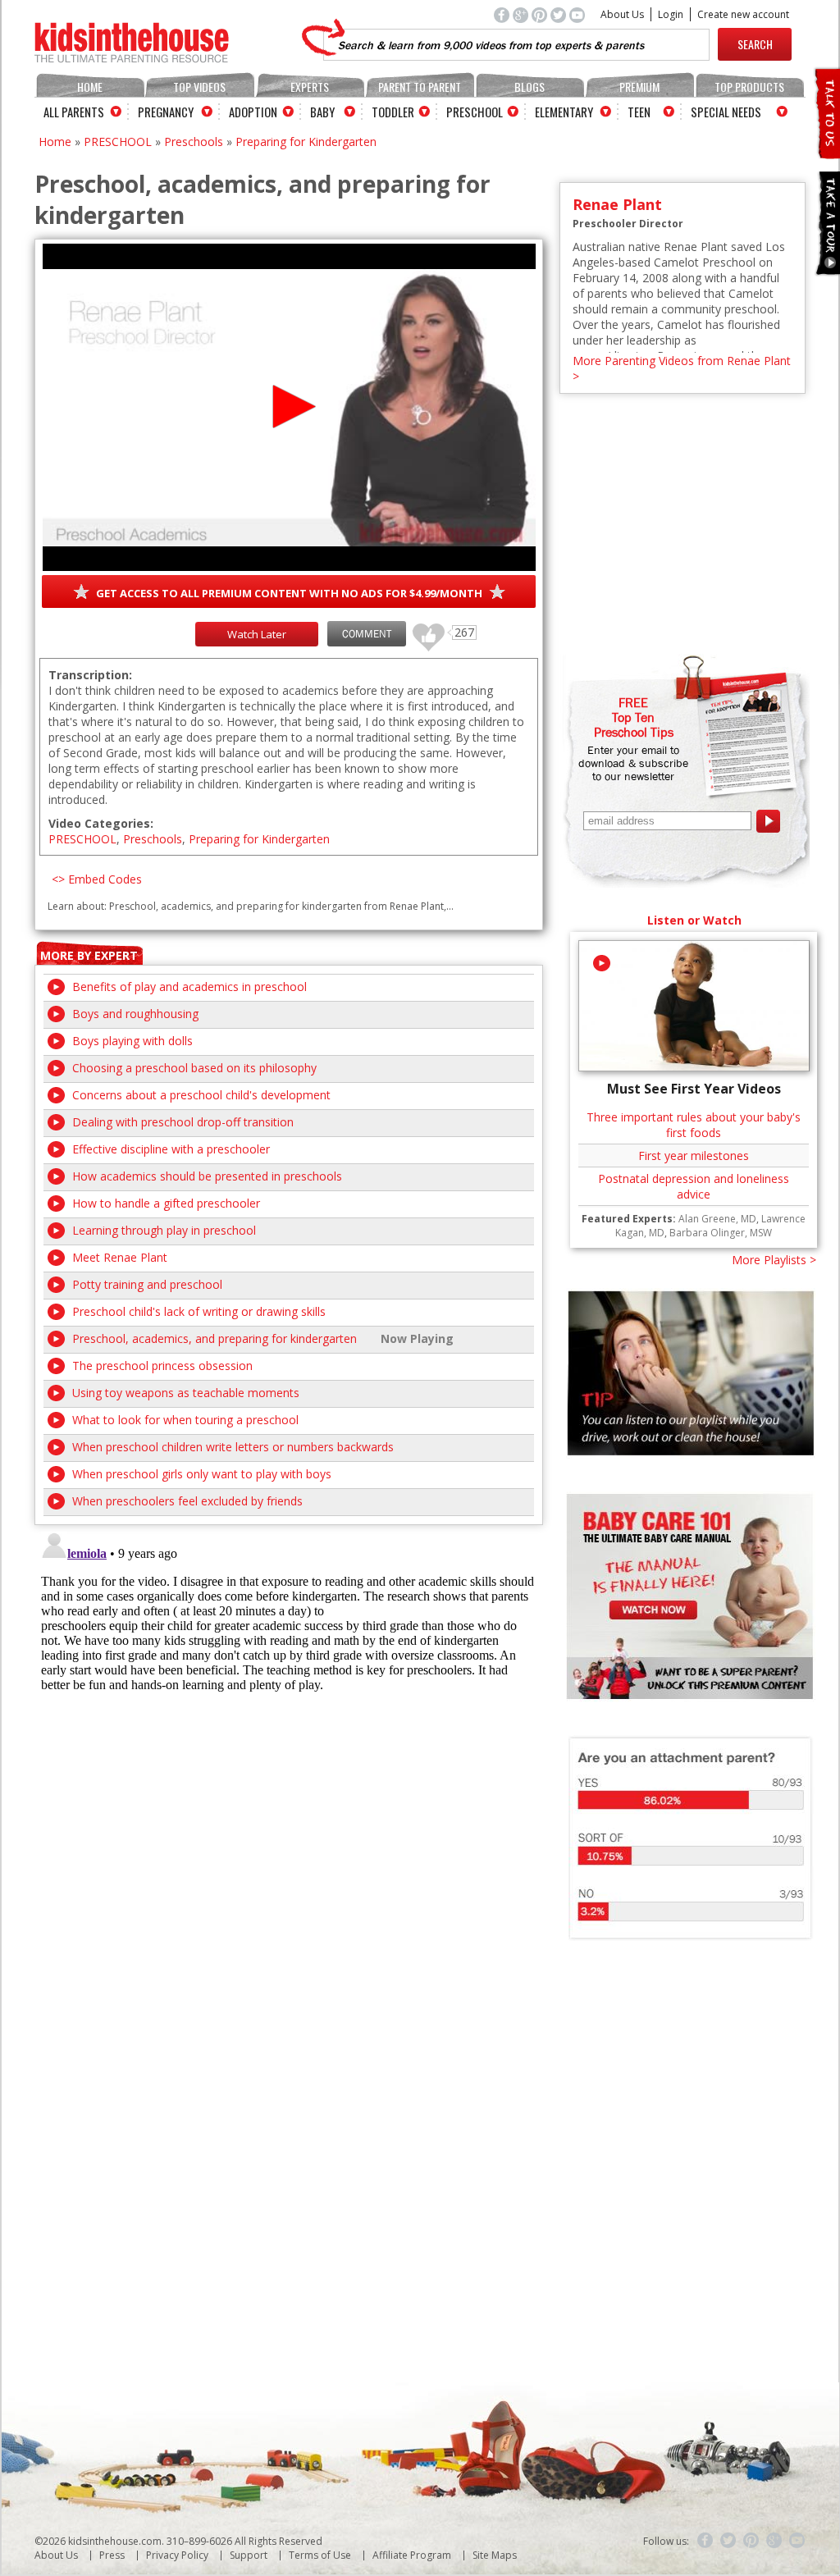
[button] (289, 406)
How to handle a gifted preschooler (166, 1203)
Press (112, 2555)
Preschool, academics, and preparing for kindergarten (215, 1338)
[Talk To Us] (826, 152)
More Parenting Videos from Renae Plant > (682, 368)
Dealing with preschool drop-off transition (183, 1122)
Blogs (530, 87)
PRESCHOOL (118, 142)
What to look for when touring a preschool (185, 1420)
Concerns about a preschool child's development (201, 1095)
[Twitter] (728, 2541)
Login (671, 14)
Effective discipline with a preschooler (171, 1149)
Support (249, 2555)
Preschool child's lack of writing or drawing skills (199, 1311)
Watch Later (257, 634)
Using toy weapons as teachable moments (186, 1393)
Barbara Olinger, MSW (721, 1233)
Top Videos (199, 87)
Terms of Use (320, 2555)
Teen (639, 112)
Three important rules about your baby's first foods (694, 1125)
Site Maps (495, 2555)
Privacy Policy (177, 2555)
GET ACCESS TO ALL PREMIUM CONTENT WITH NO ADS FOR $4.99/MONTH (289, 593)
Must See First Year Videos (694, 1089)
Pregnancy (166, 112)
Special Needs (726, 112)
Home (90, 87)
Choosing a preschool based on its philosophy (194, 1068)
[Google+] (774, 2541)
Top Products (749, 87)
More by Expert (89, 955)
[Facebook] (705, 2541)
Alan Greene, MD (717, 1219)
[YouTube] (797, 2541)
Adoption (253, 112)
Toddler (393, 112)
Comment (367, 634)
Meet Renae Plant (120, 1257)
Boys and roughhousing (135, 1014)
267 (422, 630)
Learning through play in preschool (164, 1230)
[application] (289, 407)
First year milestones (694, 1156)
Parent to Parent (420, 87)
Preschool (475, 112)
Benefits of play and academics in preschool (189, 987)
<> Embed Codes (97, 879)
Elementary (564, 112)
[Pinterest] (751, 2541)
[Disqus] (289, 1730)
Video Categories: (101, 823)
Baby (322, 112)
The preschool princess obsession (162, 1366)
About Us (622, 14)
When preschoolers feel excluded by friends (187, 1501)
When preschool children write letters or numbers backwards (233, 1447)
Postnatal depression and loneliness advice (694, 1186)
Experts (310, 87)
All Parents (74, 112)
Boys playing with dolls (132, 1041)
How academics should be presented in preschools (207, 1176)
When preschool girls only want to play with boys (202, 1474)
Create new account (743, 14)
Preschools (194, 142)
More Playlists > (774, 1260)
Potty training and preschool (147, 1284)
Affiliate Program (412, 2555)
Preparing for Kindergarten (306, 142)
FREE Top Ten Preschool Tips (634, 717)
